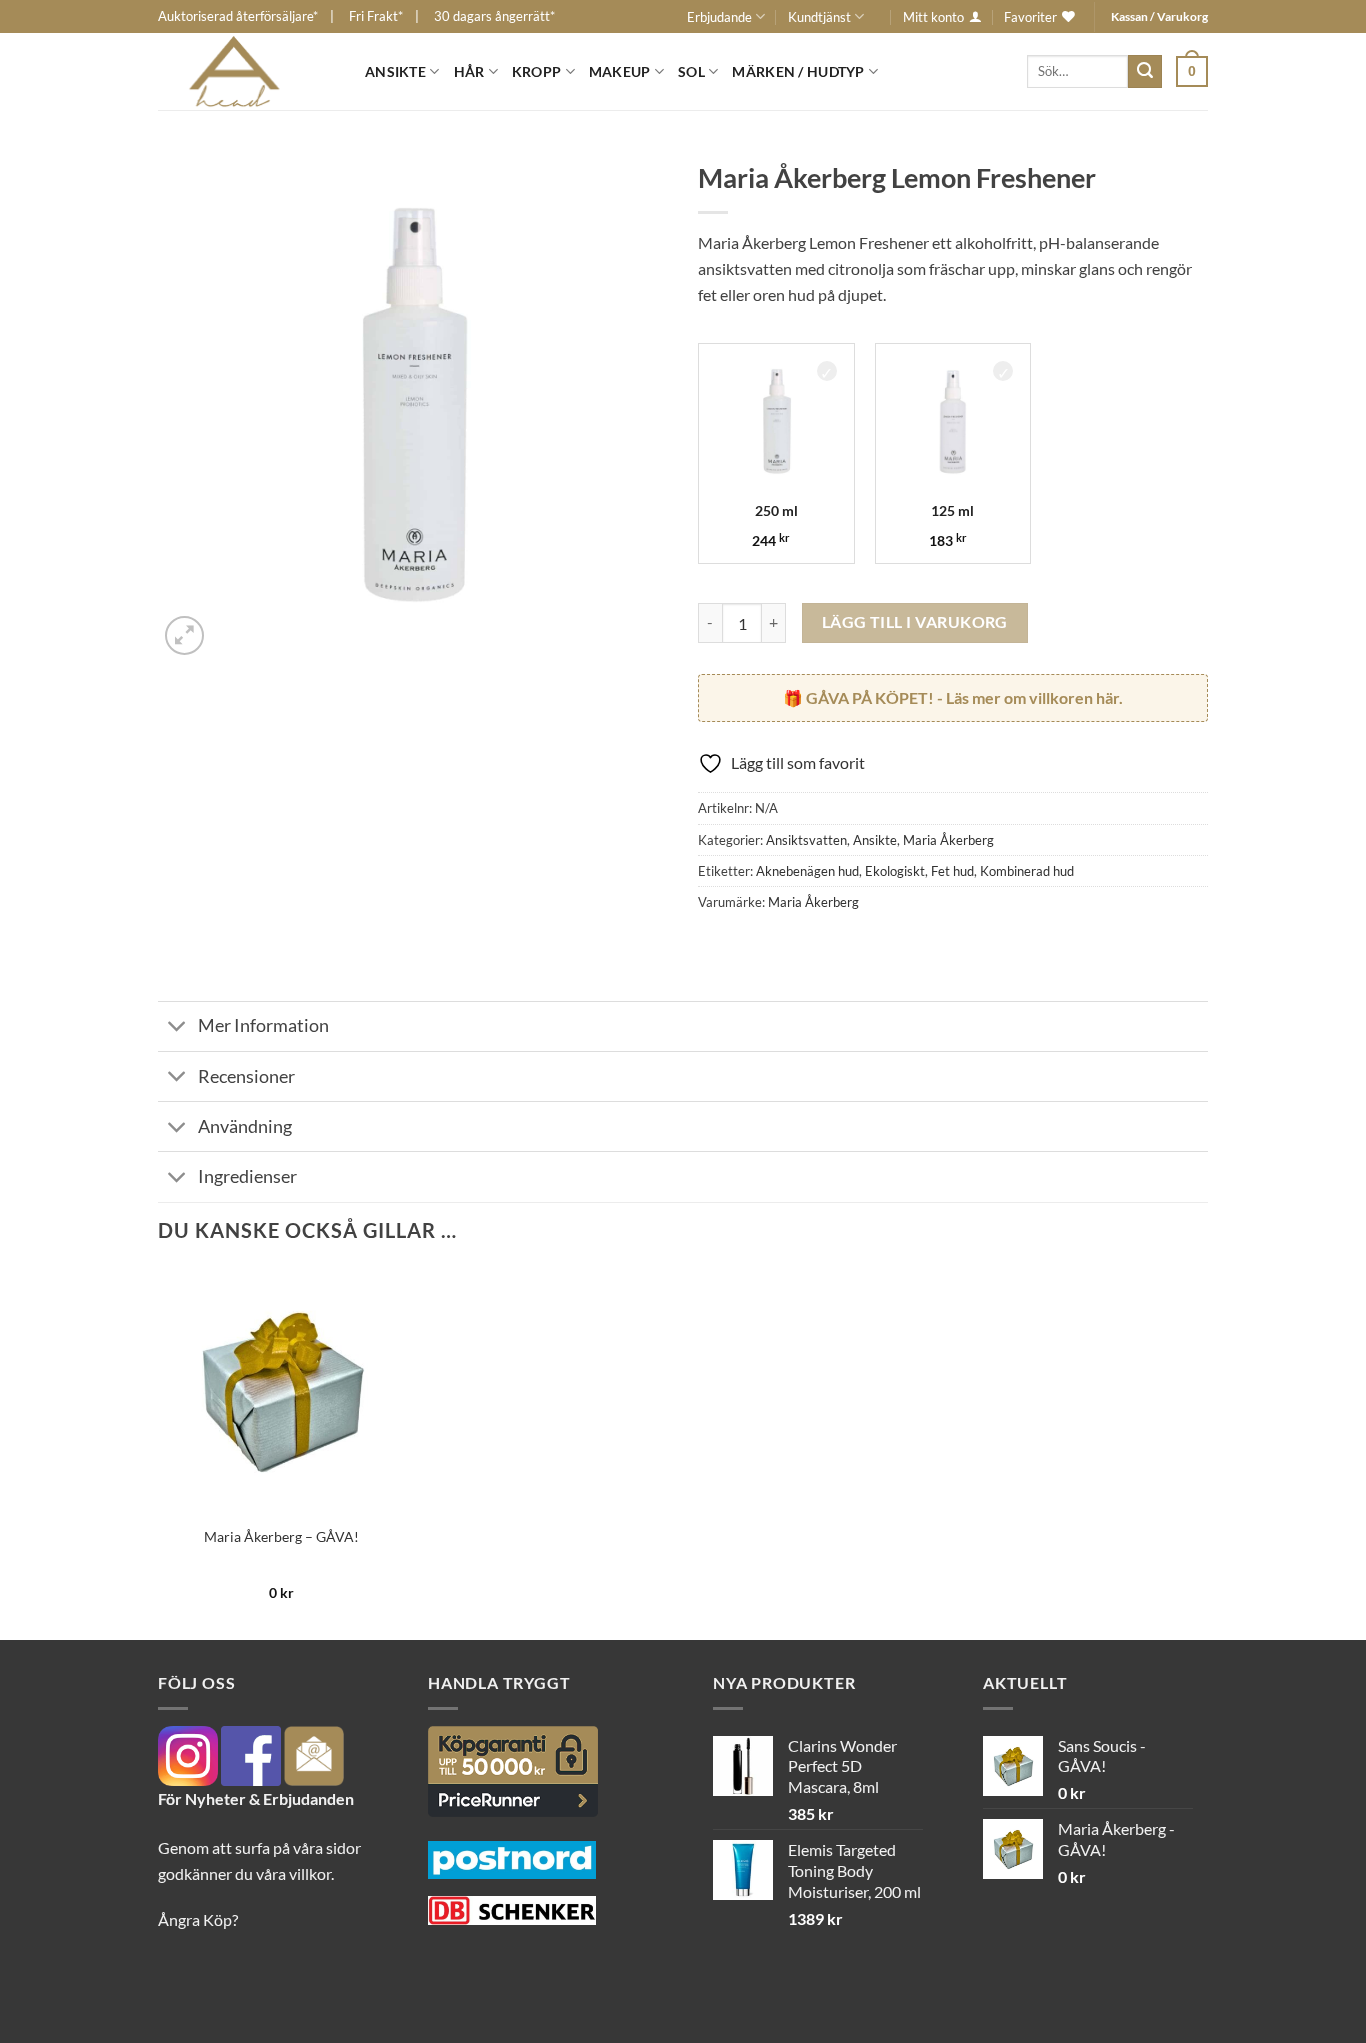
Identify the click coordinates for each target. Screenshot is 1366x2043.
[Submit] (1145, 72)
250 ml (776, 510)
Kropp (536, 71)
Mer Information (263, 1025)
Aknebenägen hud (807, 871)
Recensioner (246, 1076)
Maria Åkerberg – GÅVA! (281, 1536)
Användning (245, 1126)
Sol (691, 71)
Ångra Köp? (198, 1919)
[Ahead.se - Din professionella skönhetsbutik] (246, 71)
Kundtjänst (819, 17)
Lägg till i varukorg (915, 622)
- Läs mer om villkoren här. (964, 697)
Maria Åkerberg (948, 840)
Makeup (620, 71)
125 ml (952, 510)
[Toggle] (177, 1028)
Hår (469, 71)
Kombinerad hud (1027, 871)
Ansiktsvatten (806, 840)
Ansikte (395, 71)
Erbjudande (719, 17)
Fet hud (952, 871)
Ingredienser (247, 1176)
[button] (1192, 71)
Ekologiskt (895, 871)
